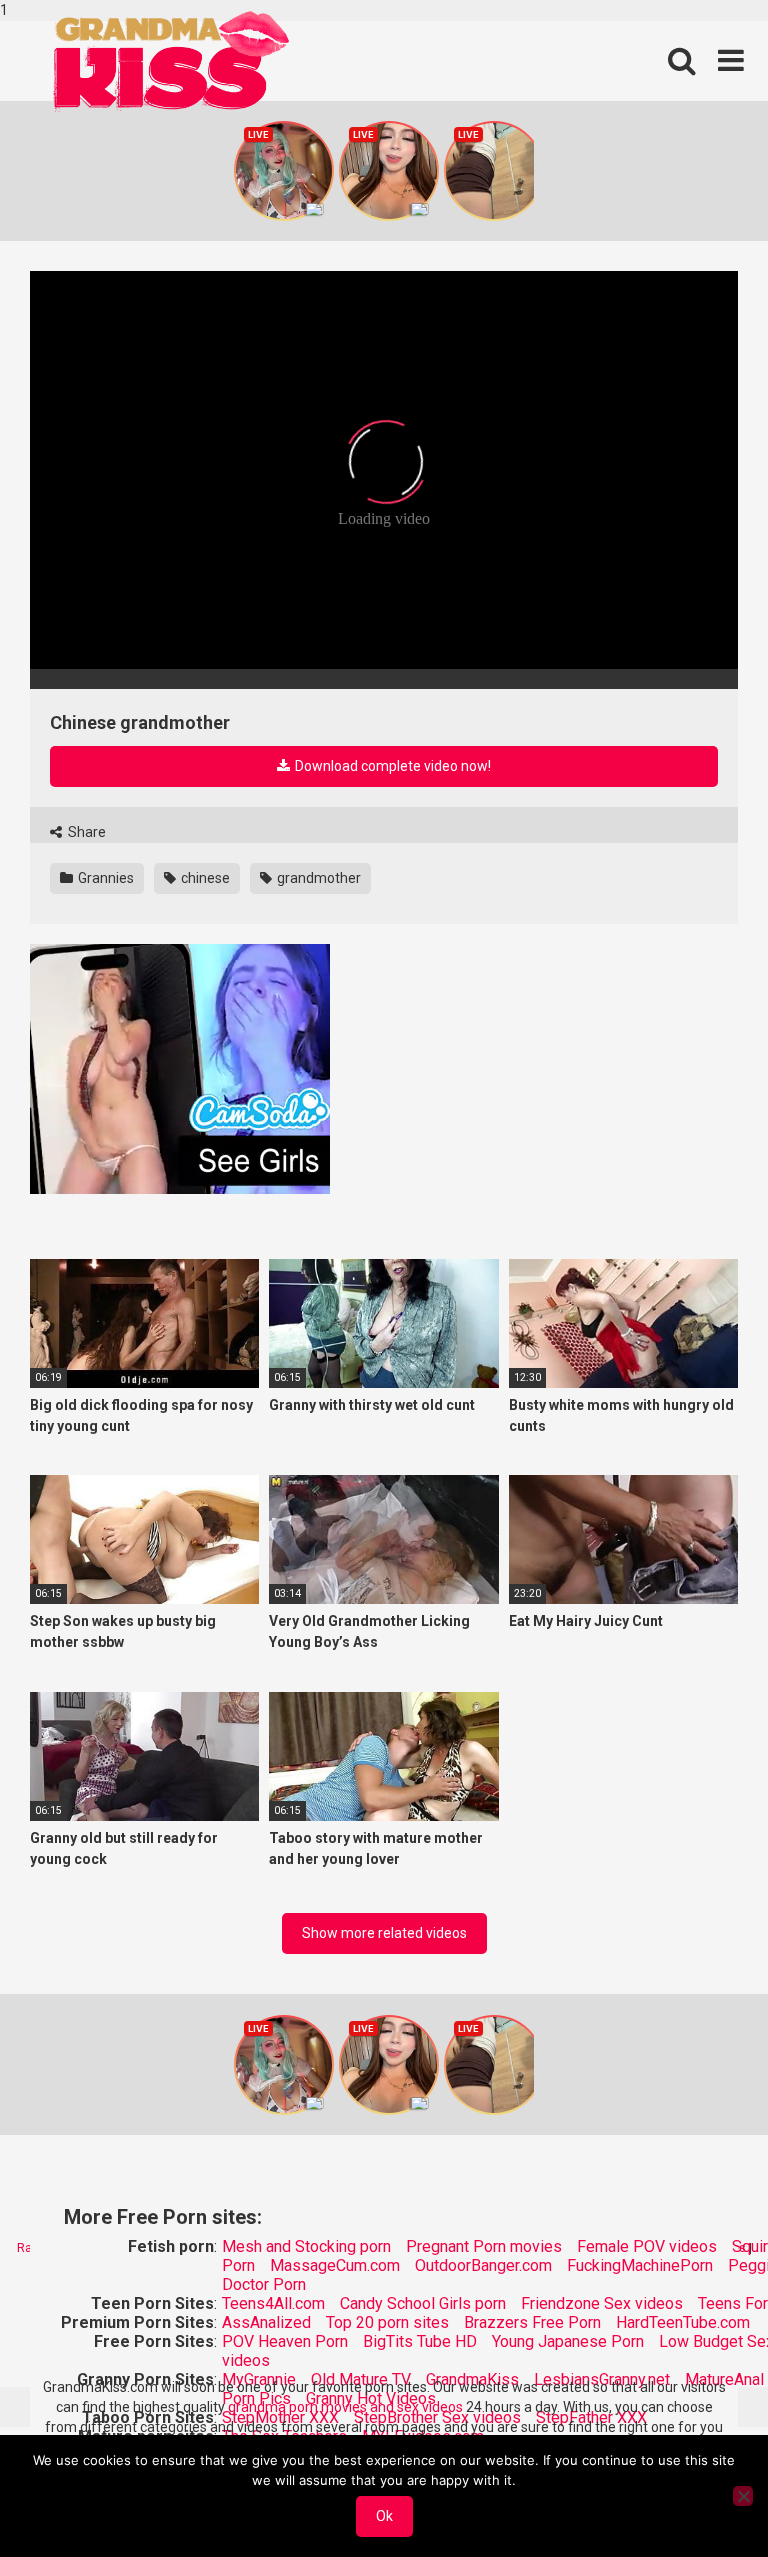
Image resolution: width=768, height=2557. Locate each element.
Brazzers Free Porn (532, 2322)
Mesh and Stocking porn (306, 2246)
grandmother (317, 878)
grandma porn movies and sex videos (345, 2407)
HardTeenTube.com (683, 2322)
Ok (384, 2516)
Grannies (104, 878)
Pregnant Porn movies (484, 2246)
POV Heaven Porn (285, 2341)
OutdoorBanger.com (483, 2265)
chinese (204, 878)
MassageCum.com (335, 2265)
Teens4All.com (273, 2303)
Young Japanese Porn (568, 2341)
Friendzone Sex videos (602, 2303)
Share (85, 832)
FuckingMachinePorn (640, 2265)
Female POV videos (647, 2246)
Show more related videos (384, 1933)
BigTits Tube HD (420, 2341)
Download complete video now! (391, 766)
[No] (743, 2496)
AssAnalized (266, 2322)
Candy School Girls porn (423, 2303)
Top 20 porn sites (387, 2322)
